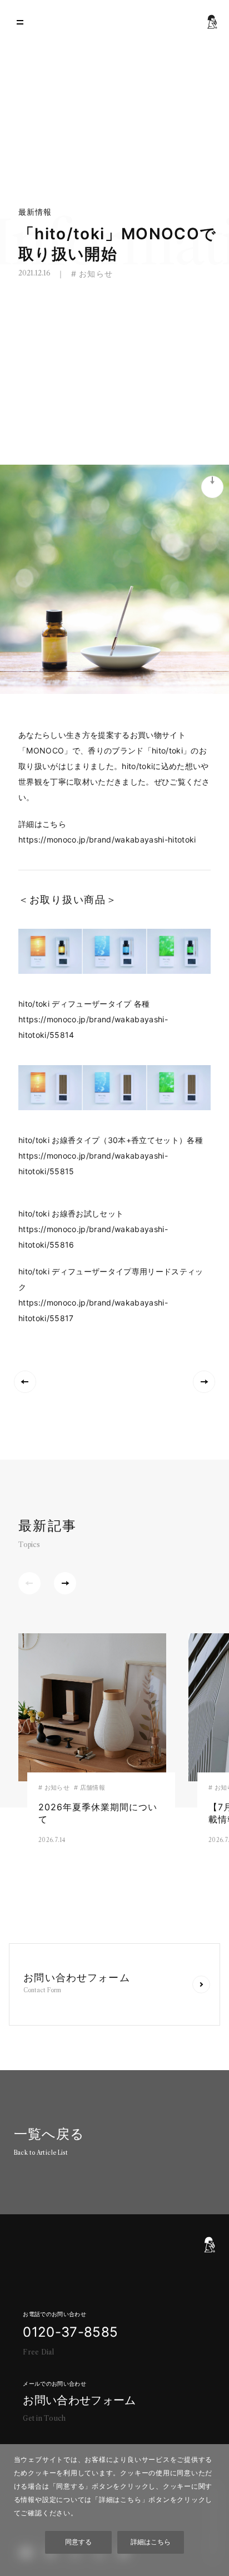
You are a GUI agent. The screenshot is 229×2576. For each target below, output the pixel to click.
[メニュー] (20, 22)
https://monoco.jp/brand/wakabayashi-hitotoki (107, 839)
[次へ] (65, 1583)
